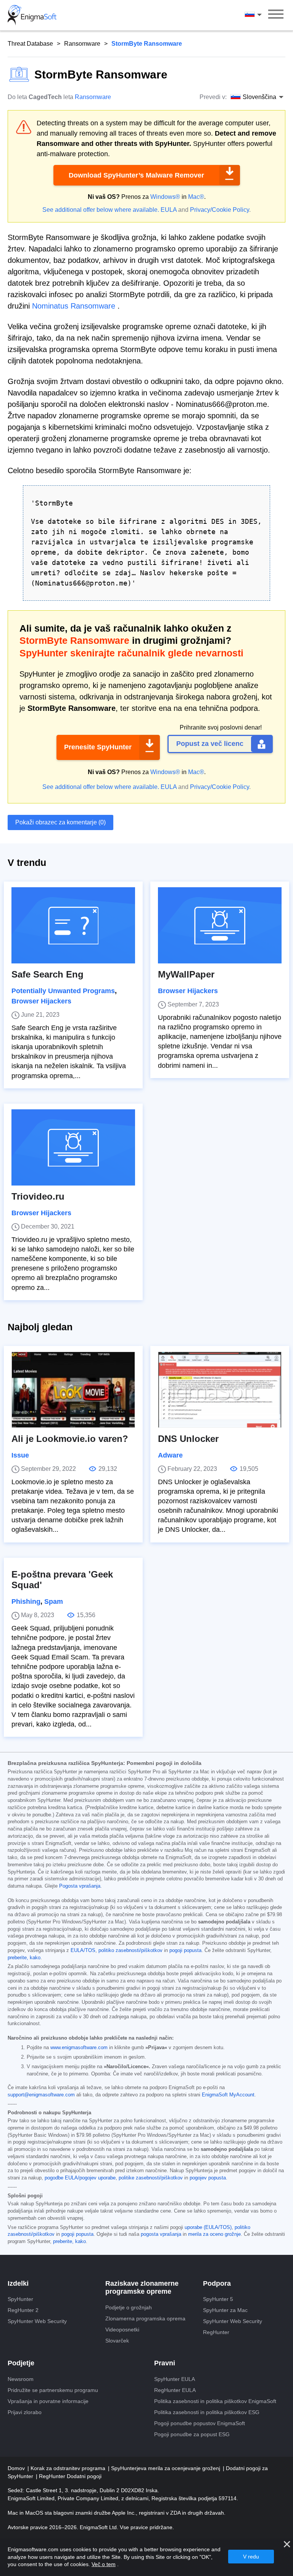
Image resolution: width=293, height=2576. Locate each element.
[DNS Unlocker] (220, 1390)
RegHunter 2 (23, 2310)
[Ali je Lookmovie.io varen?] (73, 1390)
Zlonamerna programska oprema (145, 2318)
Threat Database (30, 44)
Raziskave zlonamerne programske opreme (142, 2288)
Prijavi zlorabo (25, 2412)
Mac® (196, 197)
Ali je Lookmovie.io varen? (70, 1439)
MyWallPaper (186, 974)
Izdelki (18, 2283)
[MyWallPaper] (220, 925)
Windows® (165, 197)
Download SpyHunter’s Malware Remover (136, 175)
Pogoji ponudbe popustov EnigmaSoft (200, 2423)
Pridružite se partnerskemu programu (53, 2390)
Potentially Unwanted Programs (63, 991)
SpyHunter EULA (175, 2379)
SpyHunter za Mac (225, 2310)
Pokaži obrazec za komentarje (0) (60, 822)
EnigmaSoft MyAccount (228, 2095)
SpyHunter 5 (218, 2299)
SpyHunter (20, 2299)
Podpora (217, 2283)
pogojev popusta (208, 2178)
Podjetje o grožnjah (129, 2307)
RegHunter (216, 2332)
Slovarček (117, 2341)
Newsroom (21, 2379)
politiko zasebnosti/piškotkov (130, 1950)
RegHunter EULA (175, 2390)
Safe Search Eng (47, 974)
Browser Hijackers (41, 1001)
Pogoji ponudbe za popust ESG (192, 2434)
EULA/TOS (83, 1950)
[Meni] (276, 15)
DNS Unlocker (188, 1439)
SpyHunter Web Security (37, 2321)
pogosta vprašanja (161, 2234)
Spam (54, 1602)
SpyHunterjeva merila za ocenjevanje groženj (166, 2468)
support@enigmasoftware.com (41, 2095)
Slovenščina (260, 15)
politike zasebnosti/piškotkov (151, 2178)
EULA (169, 210)
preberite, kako (24, 1958)
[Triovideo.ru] (73, 1147)
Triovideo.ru (38, 1196)
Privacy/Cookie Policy (220, 210)
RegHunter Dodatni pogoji (70, 2476)
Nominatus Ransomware (74, 306)
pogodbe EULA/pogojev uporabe (80, 2178)
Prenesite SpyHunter (98, 747)
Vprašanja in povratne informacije (48, 2401)
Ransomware (82, 44)
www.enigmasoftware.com (79, 2048)
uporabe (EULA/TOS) (208, 2227)
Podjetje (21, 2363)
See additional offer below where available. (101, 210)
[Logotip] (32, 15)
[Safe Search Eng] (73, 925)
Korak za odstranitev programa (69, 2468)
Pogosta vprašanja (80, 1886)
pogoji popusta (185, 1950)
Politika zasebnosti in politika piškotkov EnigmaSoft (215, 2401)
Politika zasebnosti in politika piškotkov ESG (207, 2412)
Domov (17, 2468)
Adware (170, 1455)
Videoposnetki (122, 2330)
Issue (20, 1455)
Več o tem (104, 2564)
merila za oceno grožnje (214, 2234)
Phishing (26, 1602)
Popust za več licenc (210, 744)
